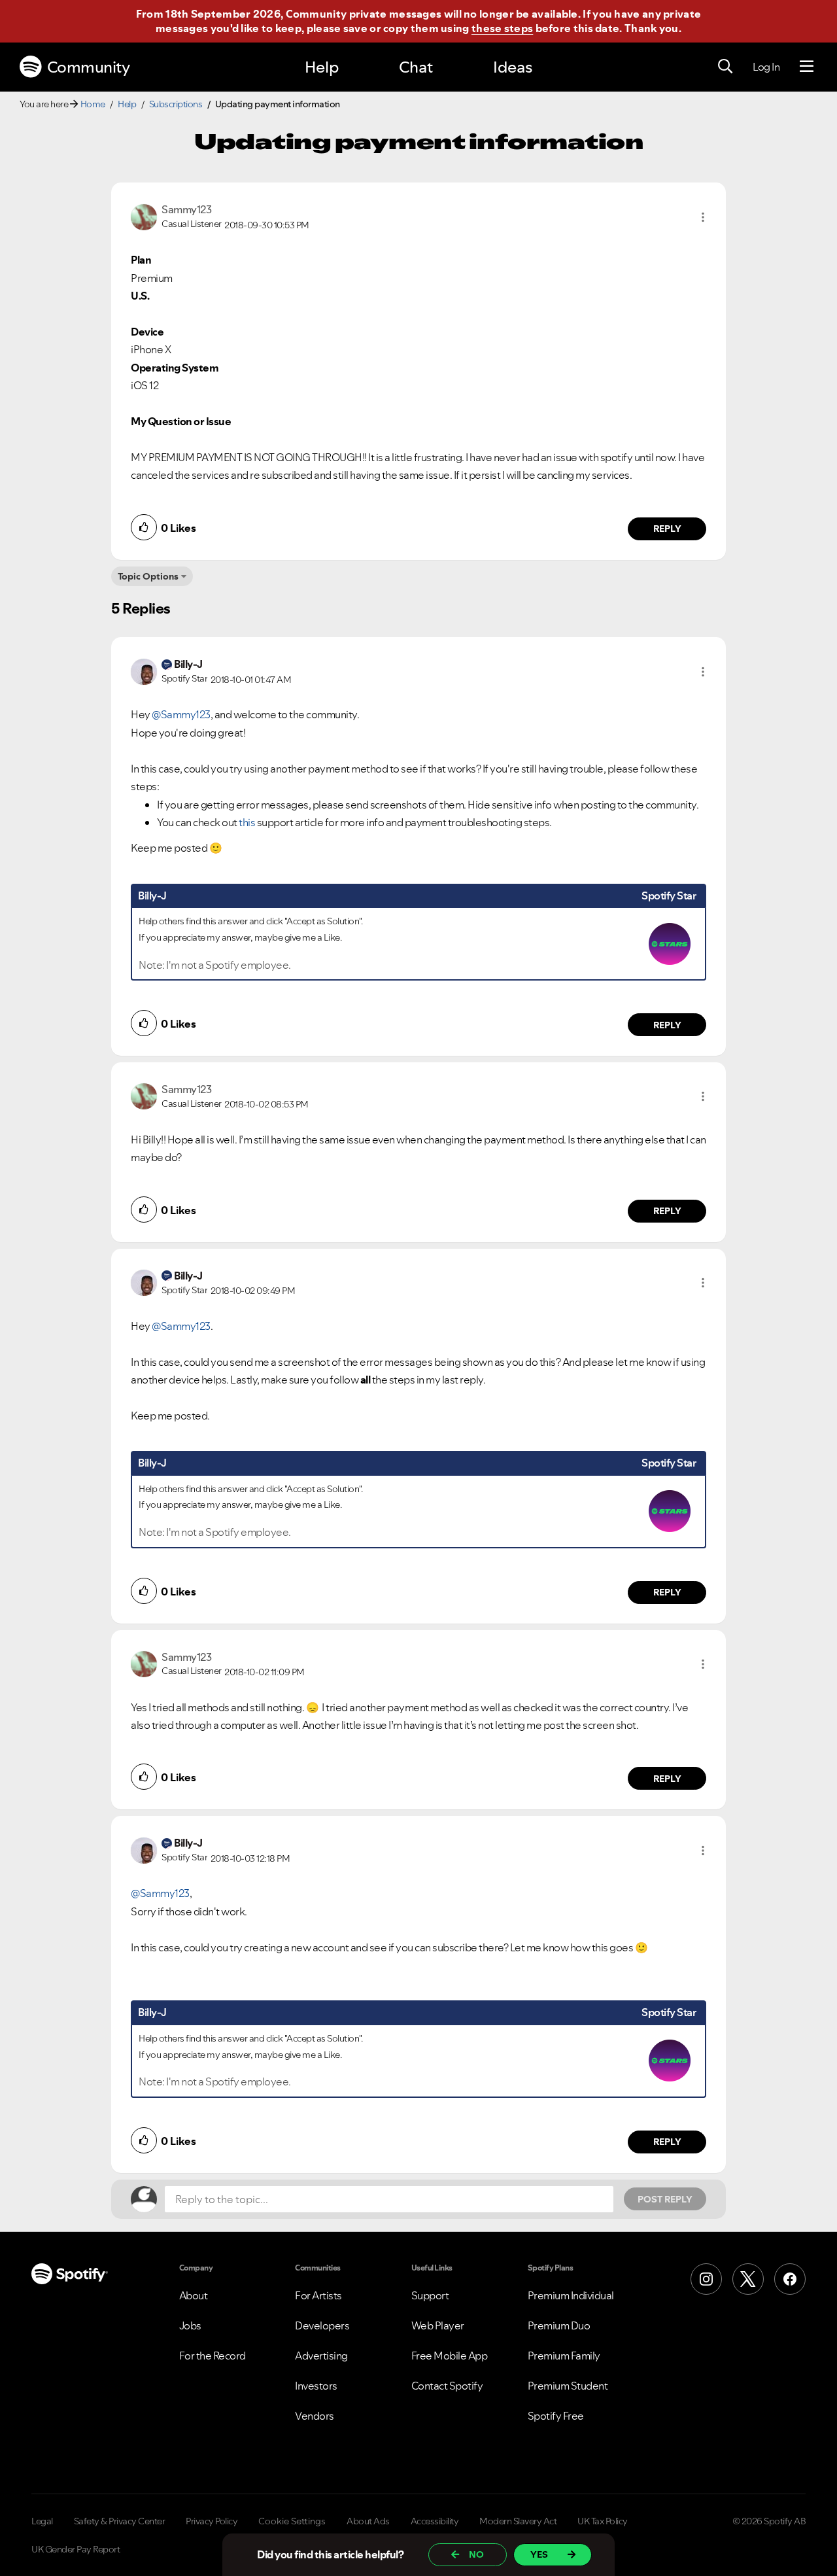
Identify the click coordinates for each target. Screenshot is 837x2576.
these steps (502, 28)
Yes (539, 2554)
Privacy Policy (212, 2521)
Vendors (315, 2416)
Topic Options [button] (148, 576)
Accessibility (435, 2521)
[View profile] (144, 216)
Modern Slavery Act (518, 2521)
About (194, 2295)
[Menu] (807, 67)
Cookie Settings (292, 2521)
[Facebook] (790, 2279)
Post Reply (665, 2199)
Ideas (513, 67)
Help (322, 67)
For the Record (213, 2356)
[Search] (725, 67)
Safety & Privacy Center (120, 2521)
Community (89, 67)
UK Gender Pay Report (76, 2549)
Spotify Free (556, 2416)
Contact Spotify (447, 2386)
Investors (316, 2386)
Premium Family (564, 2356)
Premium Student (568, 2386)
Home (93, 104)
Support (430, 2295)
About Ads (368, 2521)
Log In (766, 67)
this (247, 822)
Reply (667, 529)
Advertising (321, 2356)
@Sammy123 (181, 714)
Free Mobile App (450, 2356)
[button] (703, 217)
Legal (42, 2521)
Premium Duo (559, 2325)
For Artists (318, 2295)
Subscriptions (176, 104)
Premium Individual (571, 2295)
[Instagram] (706, 2279)
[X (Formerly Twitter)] (748, 2279)
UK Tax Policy (603, 2521)
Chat (416, 67)
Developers (322, 2325)
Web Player (438, 2325)
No (476, 2554)
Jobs (190, 2325)
